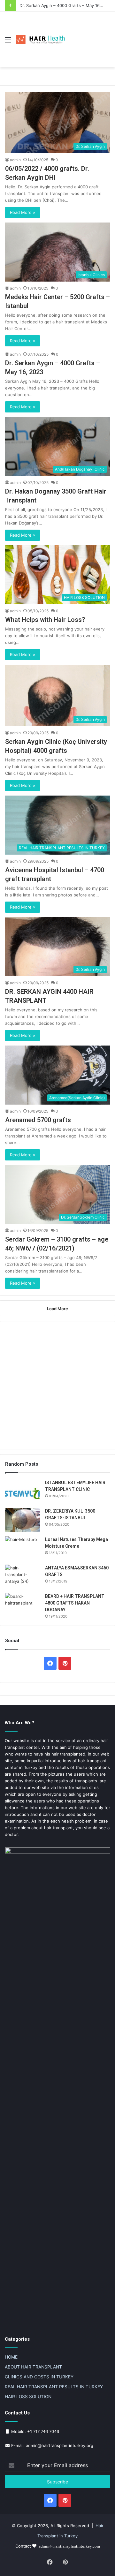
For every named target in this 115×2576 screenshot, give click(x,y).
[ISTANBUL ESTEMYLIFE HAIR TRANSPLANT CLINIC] (23, 1491)
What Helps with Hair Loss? (45, 620)
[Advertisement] (89, 35)
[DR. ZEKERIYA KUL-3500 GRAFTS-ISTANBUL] (23, 1520)
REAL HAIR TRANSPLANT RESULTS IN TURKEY (54, 2387)
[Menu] (8, 42)
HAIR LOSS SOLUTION (28, 2397)
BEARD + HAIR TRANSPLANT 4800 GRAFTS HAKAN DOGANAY (75, 1603)
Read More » (23, 212)
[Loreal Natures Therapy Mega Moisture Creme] (23, 1548)
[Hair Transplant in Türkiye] (42, 40)
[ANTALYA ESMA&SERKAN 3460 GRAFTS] (23, 1577)
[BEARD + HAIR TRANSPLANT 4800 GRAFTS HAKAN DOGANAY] (23, 1605)
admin (15, 160)
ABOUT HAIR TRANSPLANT (33, 2367)
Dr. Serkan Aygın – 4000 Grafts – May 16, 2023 (66, 5)
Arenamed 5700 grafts (38, 1120)
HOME (11, 2357)
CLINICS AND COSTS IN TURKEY (39, 2377)
